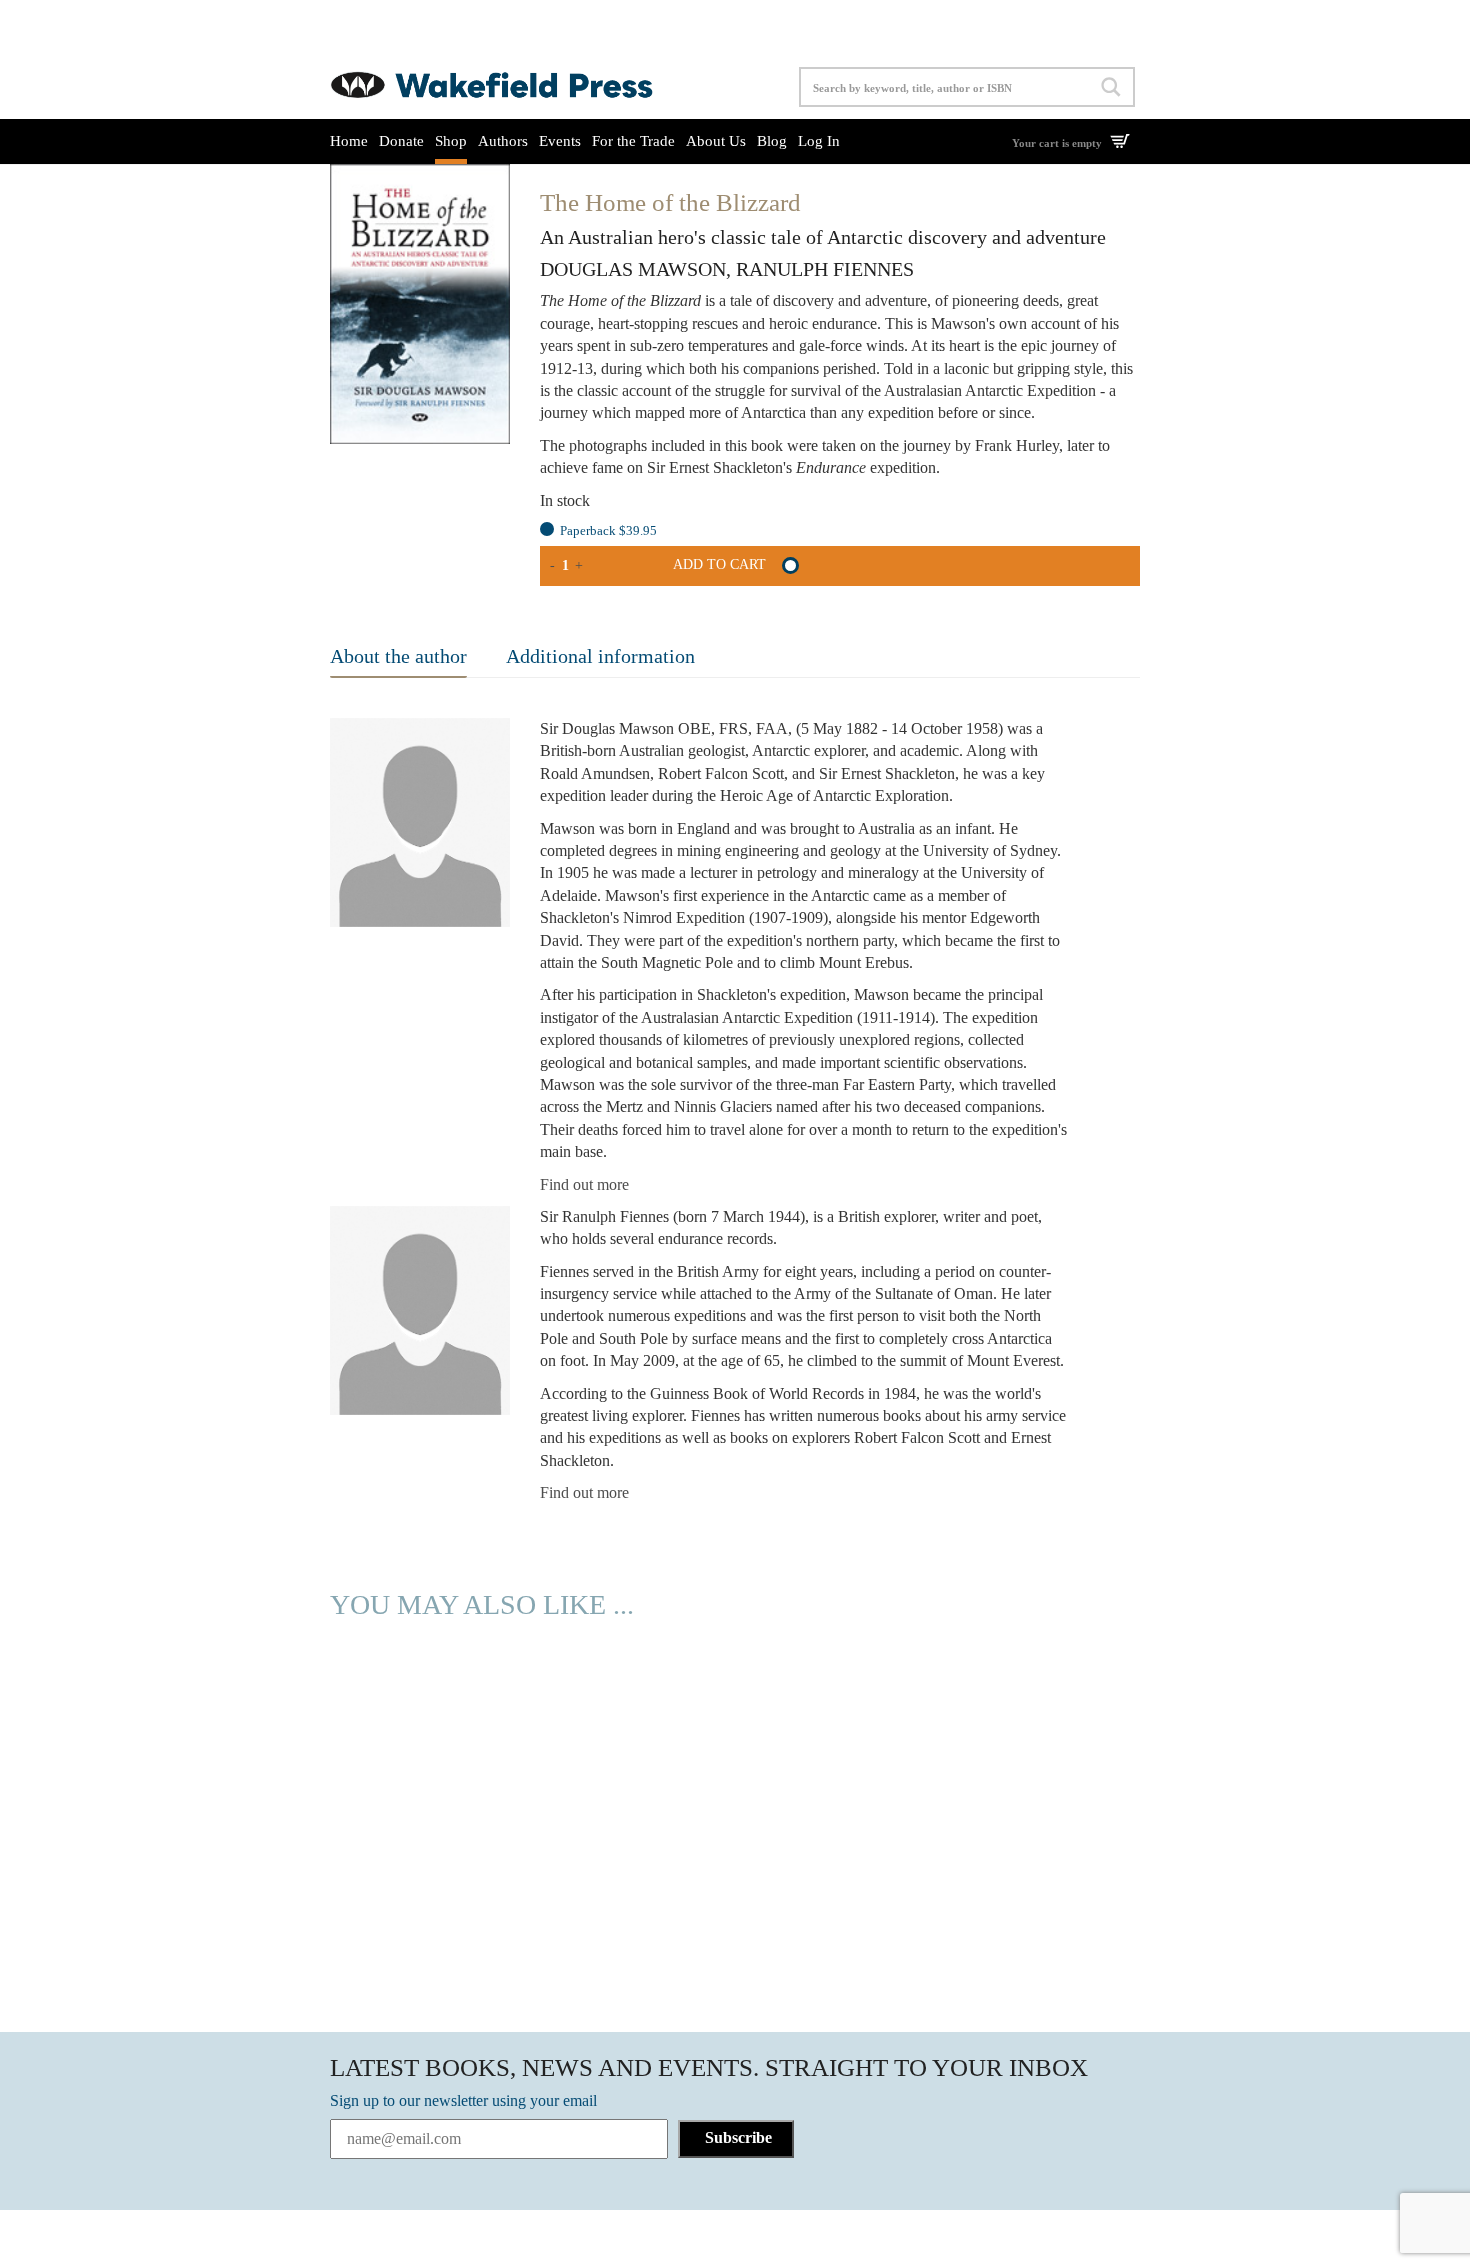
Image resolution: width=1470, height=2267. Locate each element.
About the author (398, 656)
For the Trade (633, 141)
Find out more (584, 1184)
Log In (819, 141)
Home (349, 141)
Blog (772, 141)
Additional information (600, 656)
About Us (716, 141)
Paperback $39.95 (608, 530)
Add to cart (719, 564)
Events (560, 141)
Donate (401, 141)
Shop (451, 141)
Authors (503, 141)
